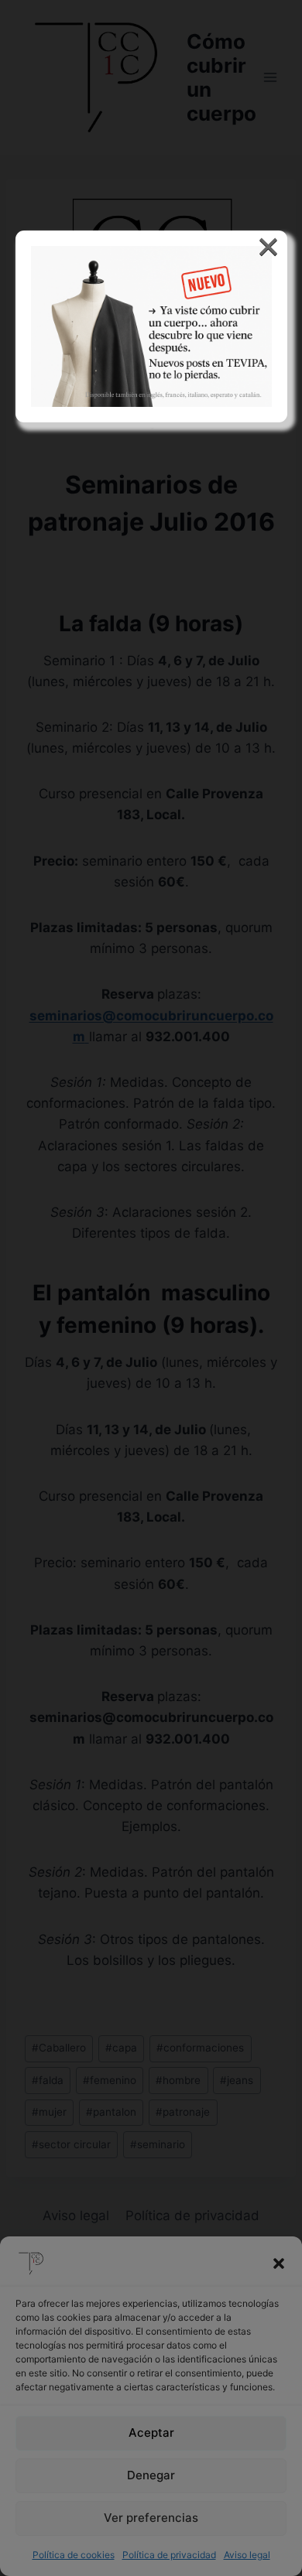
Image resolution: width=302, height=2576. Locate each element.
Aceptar (151, 2433)
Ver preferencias (151, 2518)
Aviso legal (247, 2555)
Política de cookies (74, 2555)
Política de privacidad (169, 2555)
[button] (279, 2263)
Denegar (151, 2475)
